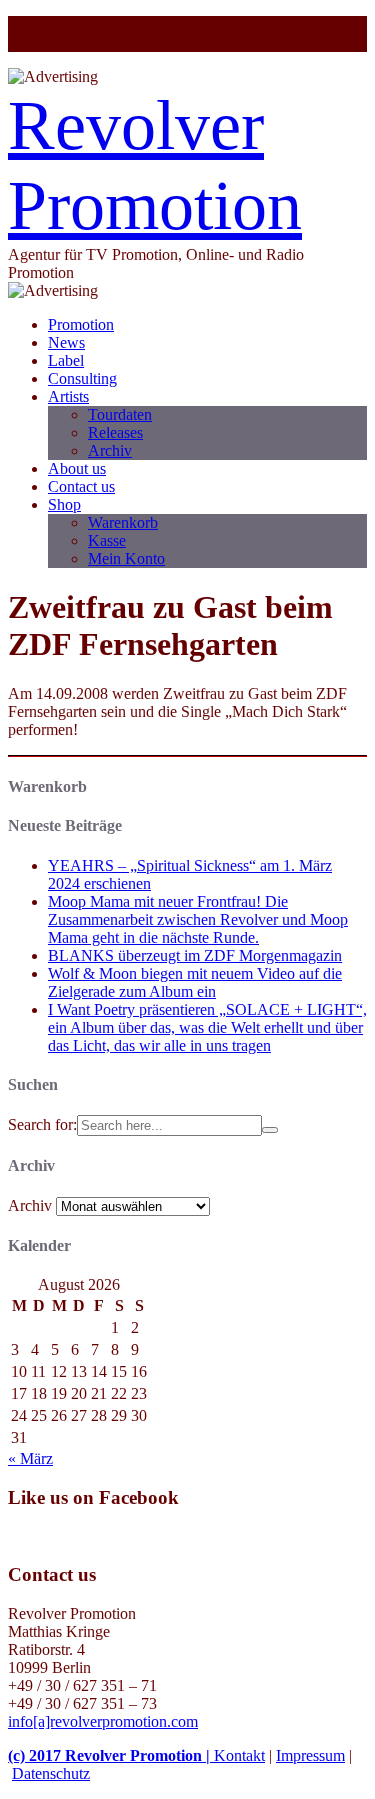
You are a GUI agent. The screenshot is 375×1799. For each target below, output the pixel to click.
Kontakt (239, 1755)
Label (66, 360)
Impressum (310, 1755)
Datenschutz (51, 1773)
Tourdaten (120, 414)
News (66, 342)
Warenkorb (123, 522)
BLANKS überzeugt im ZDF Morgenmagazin (195, 955)
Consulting (82, 378)
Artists (68, 396)
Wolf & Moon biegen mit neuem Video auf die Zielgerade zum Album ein (195, 982)
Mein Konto (126, 558)
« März (30, 1458)
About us (77, 468)
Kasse (107, 540)
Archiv (110, 450)
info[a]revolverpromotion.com (103, 1721)
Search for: (42, 1124)
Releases (115, 432)
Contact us (81, 486)
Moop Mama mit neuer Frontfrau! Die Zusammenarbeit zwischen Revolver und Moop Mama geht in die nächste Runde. (198, 919)
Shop (64, 504)
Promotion (81, 324)
